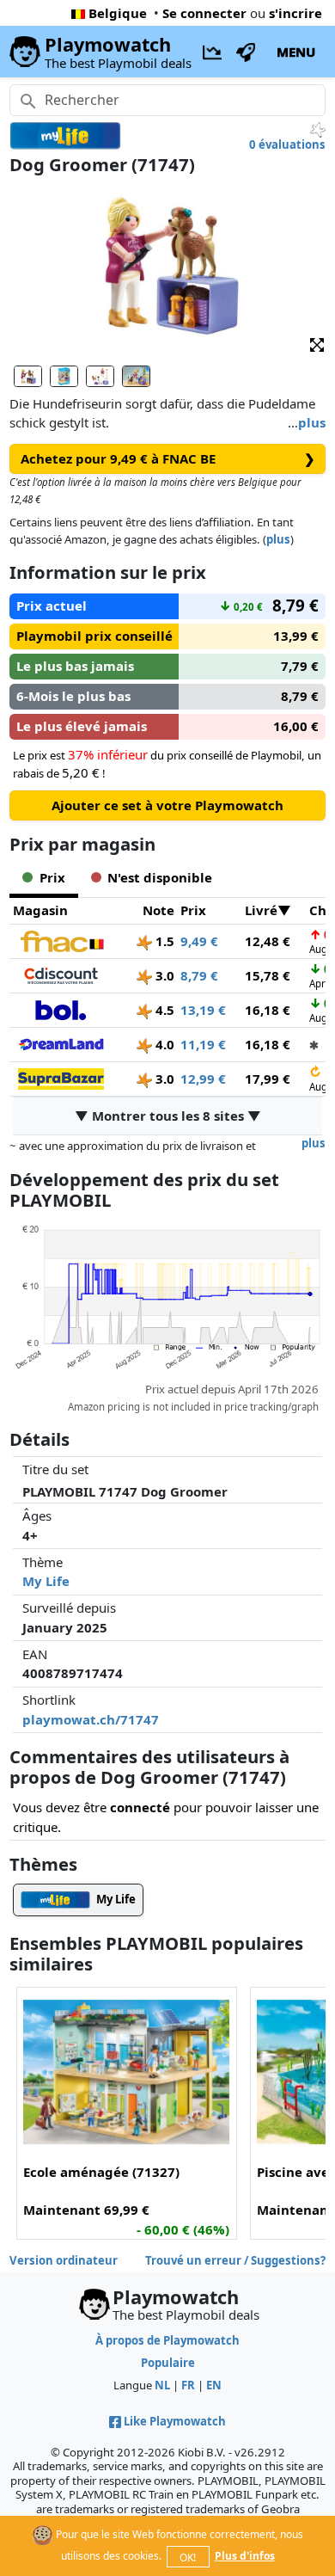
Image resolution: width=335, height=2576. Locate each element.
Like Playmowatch (175, 2421)
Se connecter (204, 13)
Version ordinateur (64, 2260)
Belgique (118, 13)
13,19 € (203, 1010)
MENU (296, 52)
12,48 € (268, 941)
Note (158, 910)
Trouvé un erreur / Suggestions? (235, 2260)
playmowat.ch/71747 (91, 1719)
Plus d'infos (245, 2556)
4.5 (163, 1010)
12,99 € (203, 1079)
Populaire (168, 2363)
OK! (188, 2558)
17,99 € (268, 1079)
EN (214, 2385)
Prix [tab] (52, 877)
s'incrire (295, 13)
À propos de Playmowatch (167, 2340)
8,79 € (199, 975)
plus (312, 422)
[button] (317, 344)
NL (162, 2385)
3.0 (163, 975)
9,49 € (199, 941)
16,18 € (268, 1010)
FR (188, 2385)
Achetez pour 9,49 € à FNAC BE (168, 458)
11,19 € (203, 1044)
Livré (261, 910)
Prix (193, 910)
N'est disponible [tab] (160, 877)
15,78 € (268, 975)
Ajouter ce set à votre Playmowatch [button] (167, 805)
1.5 (163, 941)
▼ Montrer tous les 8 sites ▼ (168, 1116)
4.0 (163, 1044)
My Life (46, 1581)
